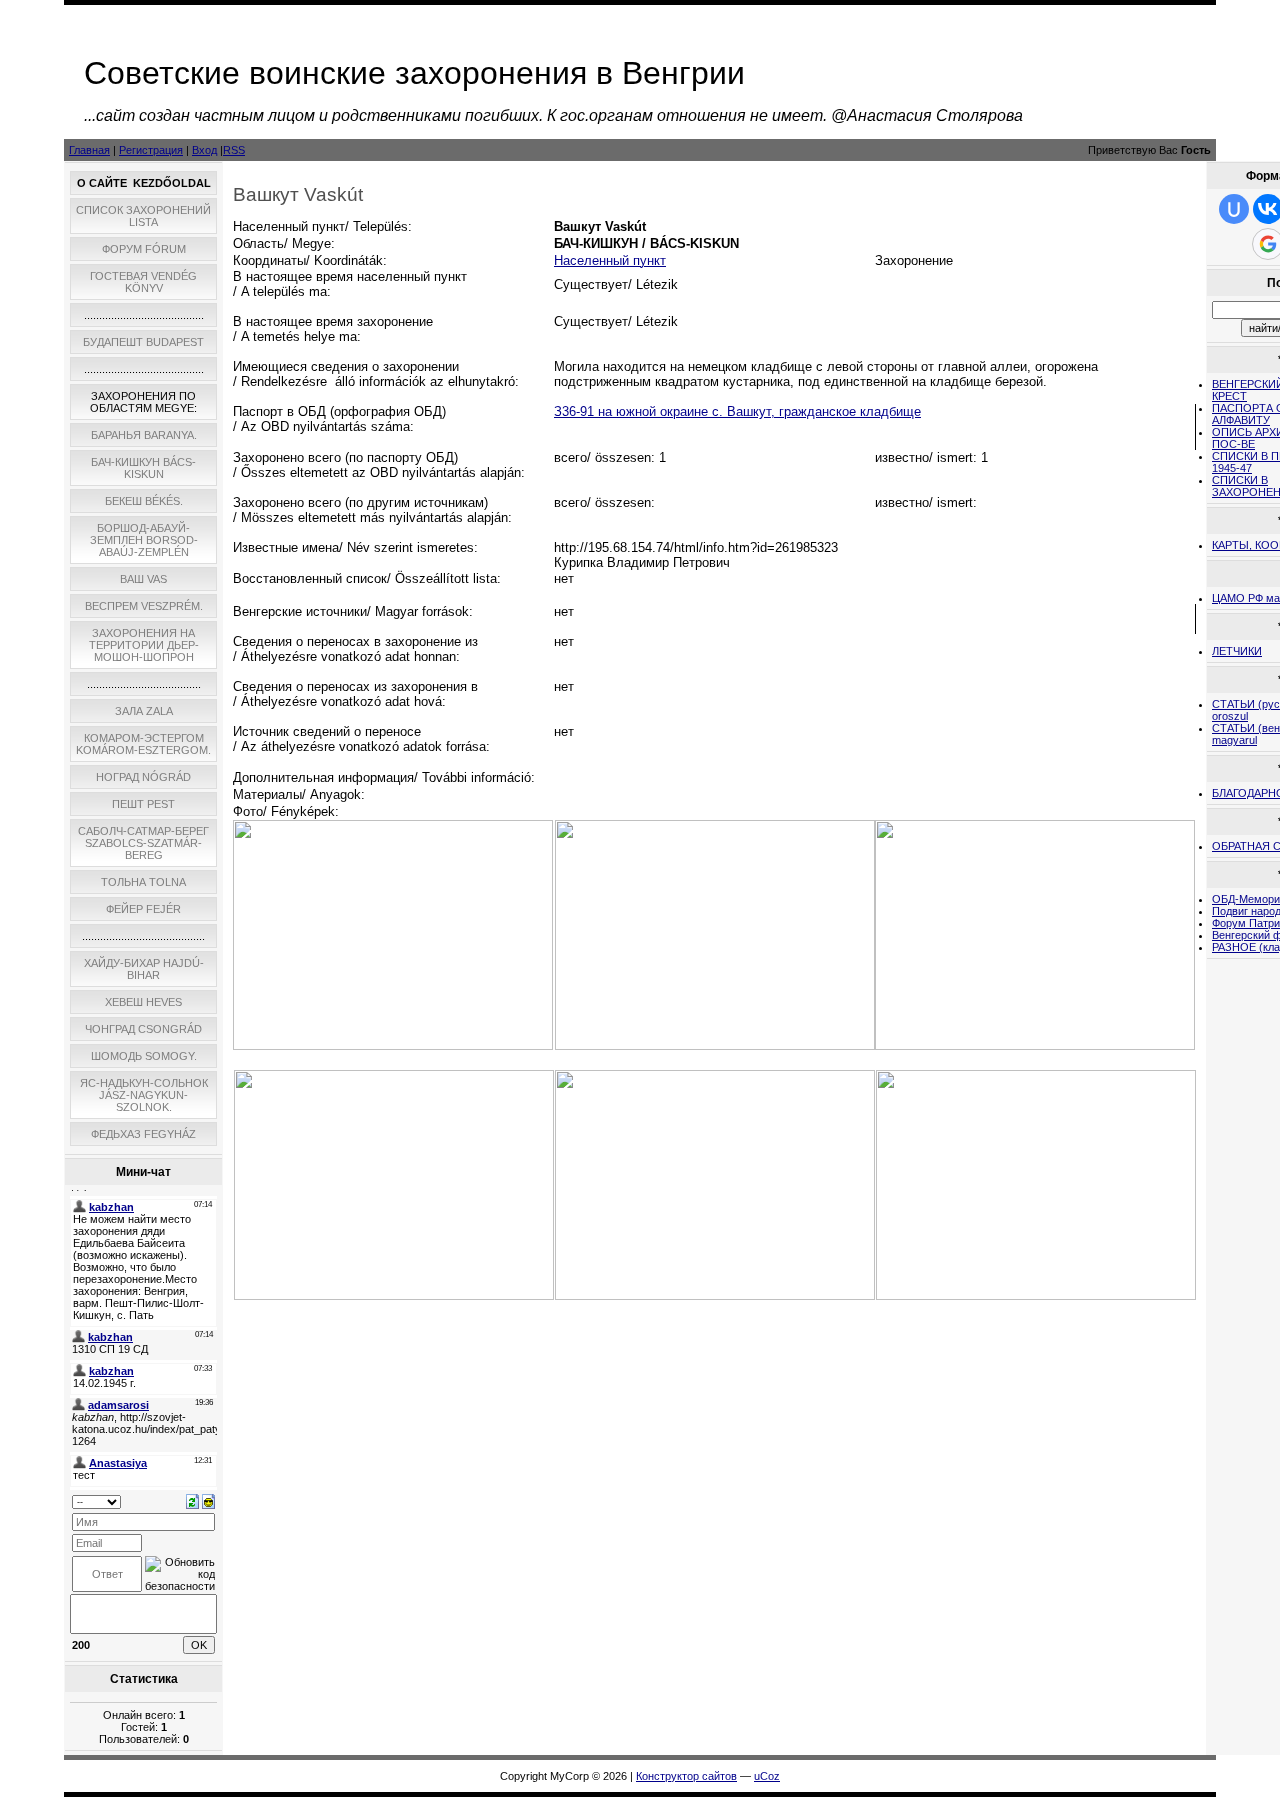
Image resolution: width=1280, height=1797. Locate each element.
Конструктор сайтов (686, 1776)
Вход (204, 150)
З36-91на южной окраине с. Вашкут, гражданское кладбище (737, 411)
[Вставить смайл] (208, 1500)
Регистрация (151, 150)
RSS (234, 150)
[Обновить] (192, 1500)
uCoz (767, 1776)
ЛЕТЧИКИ (1237, 651)
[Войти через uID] (1234, 209)
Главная (89, 150)
